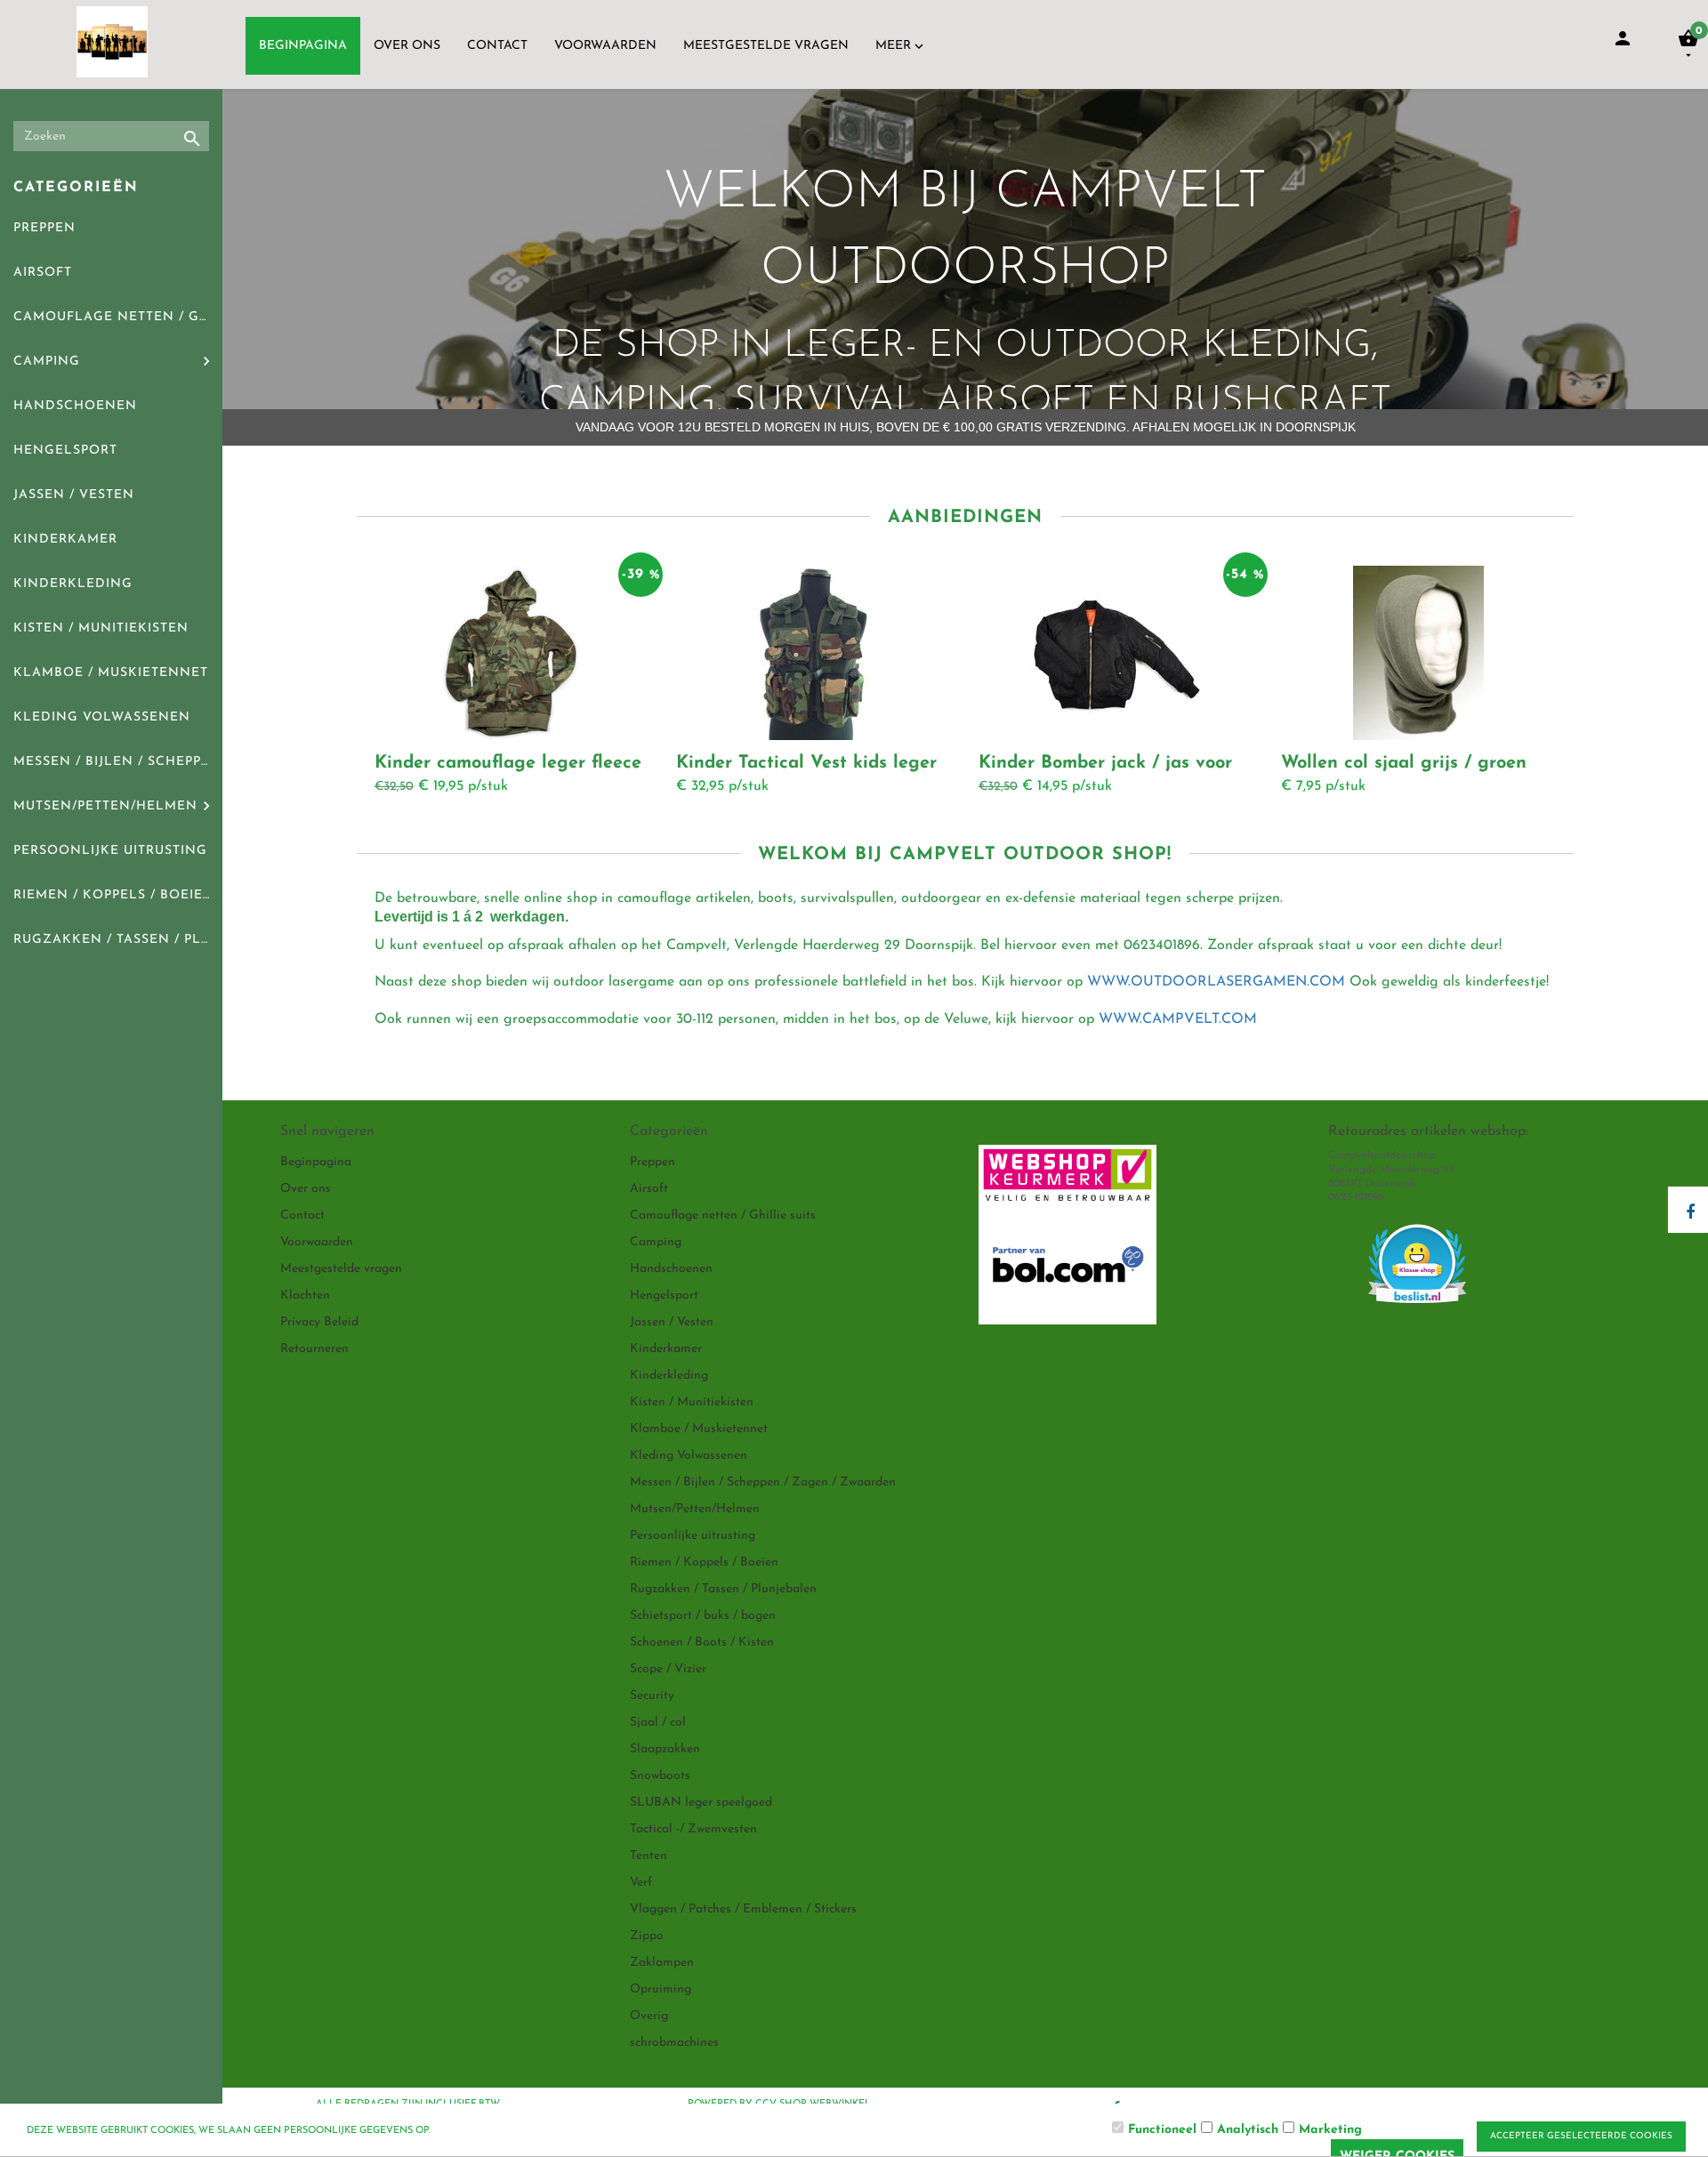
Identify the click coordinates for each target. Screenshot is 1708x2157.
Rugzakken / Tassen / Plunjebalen (118, 940)
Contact (497, 46)
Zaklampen (662, 1963)
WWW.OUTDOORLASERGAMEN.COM (1216, 982)
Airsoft (43, 273)
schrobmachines (674, 2043)
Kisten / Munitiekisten (101, 628)
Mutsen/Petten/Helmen (105, 806)
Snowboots (660, 1776)
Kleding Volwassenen (102, 717)
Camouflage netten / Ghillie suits (118, 317)
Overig (649, 2016)
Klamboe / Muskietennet (111, 673)
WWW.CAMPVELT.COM (1178, 1019)
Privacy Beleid (319, 1322)
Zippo (647, 1936)
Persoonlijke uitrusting (110, 851)
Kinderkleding (73, 584)
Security (652, 1696)
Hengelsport (65, 451)
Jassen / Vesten (74, 495)
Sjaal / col (658, 1722)
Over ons (407, 46)
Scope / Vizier (668, 1669)
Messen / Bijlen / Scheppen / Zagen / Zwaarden (118, 762)
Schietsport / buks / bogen (703, 1616)
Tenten (649, 1856)
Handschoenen (75, 406)
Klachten (305, 1296)
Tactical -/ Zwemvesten (693, 1829)
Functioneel (1162, 2130)
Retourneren (314, 1349)
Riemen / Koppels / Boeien (114, 895)
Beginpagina (303, 46)
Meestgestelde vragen (766, 46)
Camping (47, 362)
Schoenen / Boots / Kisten (702, 1642)
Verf (641, 1883)
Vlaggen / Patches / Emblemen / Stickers (743, 1909)
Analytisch (1248, 2130)
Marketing (1330, 2130)
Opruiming (661, 1989)
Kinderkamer (65, 539)
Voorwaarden (605, 46)
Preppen (44, 228)
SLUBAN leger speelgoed (701, 1803)
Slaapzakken (665, 1749)
